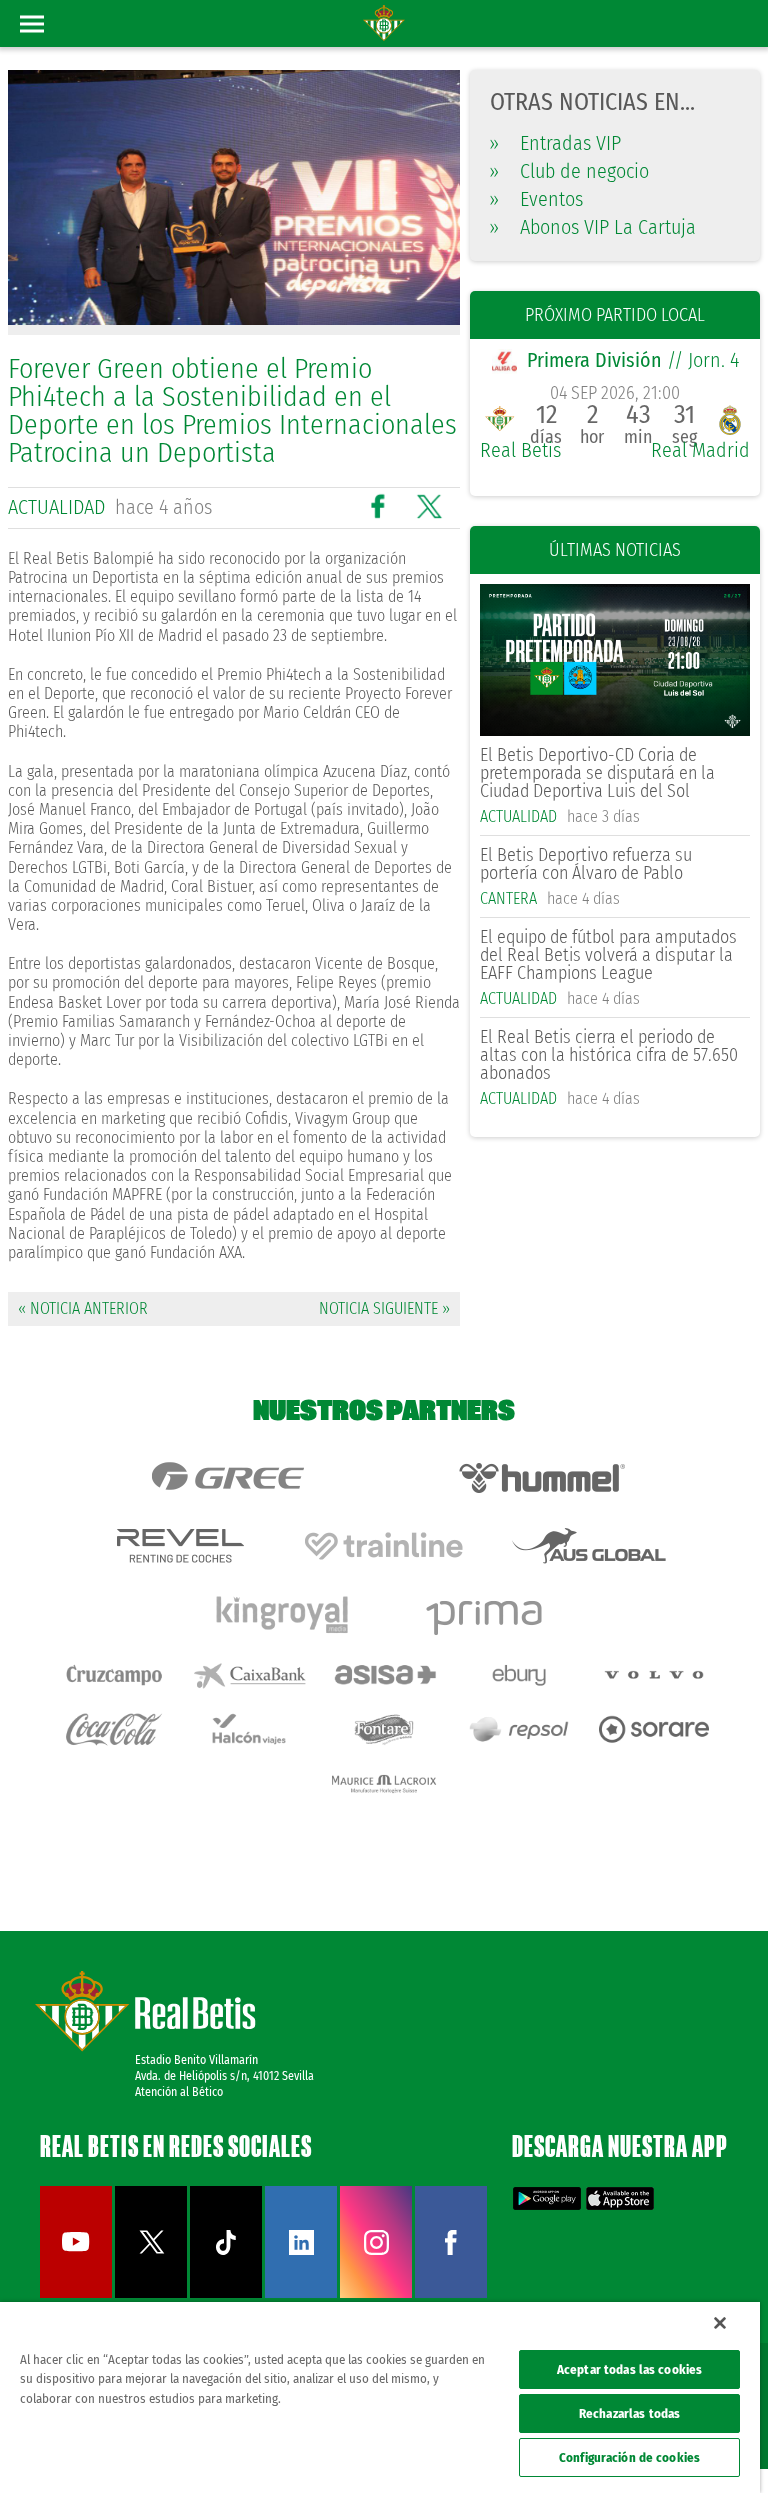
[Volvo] (654, 1675)
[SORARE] (654, 1729)
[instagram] (376, 2293)
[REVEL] (179, 1546)
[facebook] (451, 2293)
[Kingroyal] (282, 1614)
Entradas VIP (555, 143)
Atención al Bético (179, 2092)
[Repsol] (519, 1729)
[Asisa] (384, 1675)
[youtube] (76, 2293)
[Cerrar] (720, 2323)
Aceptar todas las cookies (629, 2369)
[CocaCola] (114, 1729)
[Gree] (227, 1478)
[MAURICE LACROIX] (384, 1784)
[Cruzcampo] (114, 1675)
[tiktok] (226, 2293)
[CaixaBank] (249, 1675)
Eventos (536, 199)
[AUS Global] (589, 1546)
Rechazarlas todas (629, 2413)
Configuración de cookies (629, 2457)
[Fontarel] (384, 1729)
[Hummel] (542, 1478)
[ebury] (519, 1675)
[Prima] (487, 1614)
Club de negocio (569, 171)
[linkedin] (301, 2293)
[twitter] (151, 2293)
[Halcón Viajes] (249, 1729)
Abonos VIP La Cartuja (593, 227)
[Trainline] (384, 1546)
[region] (380, 2397)
